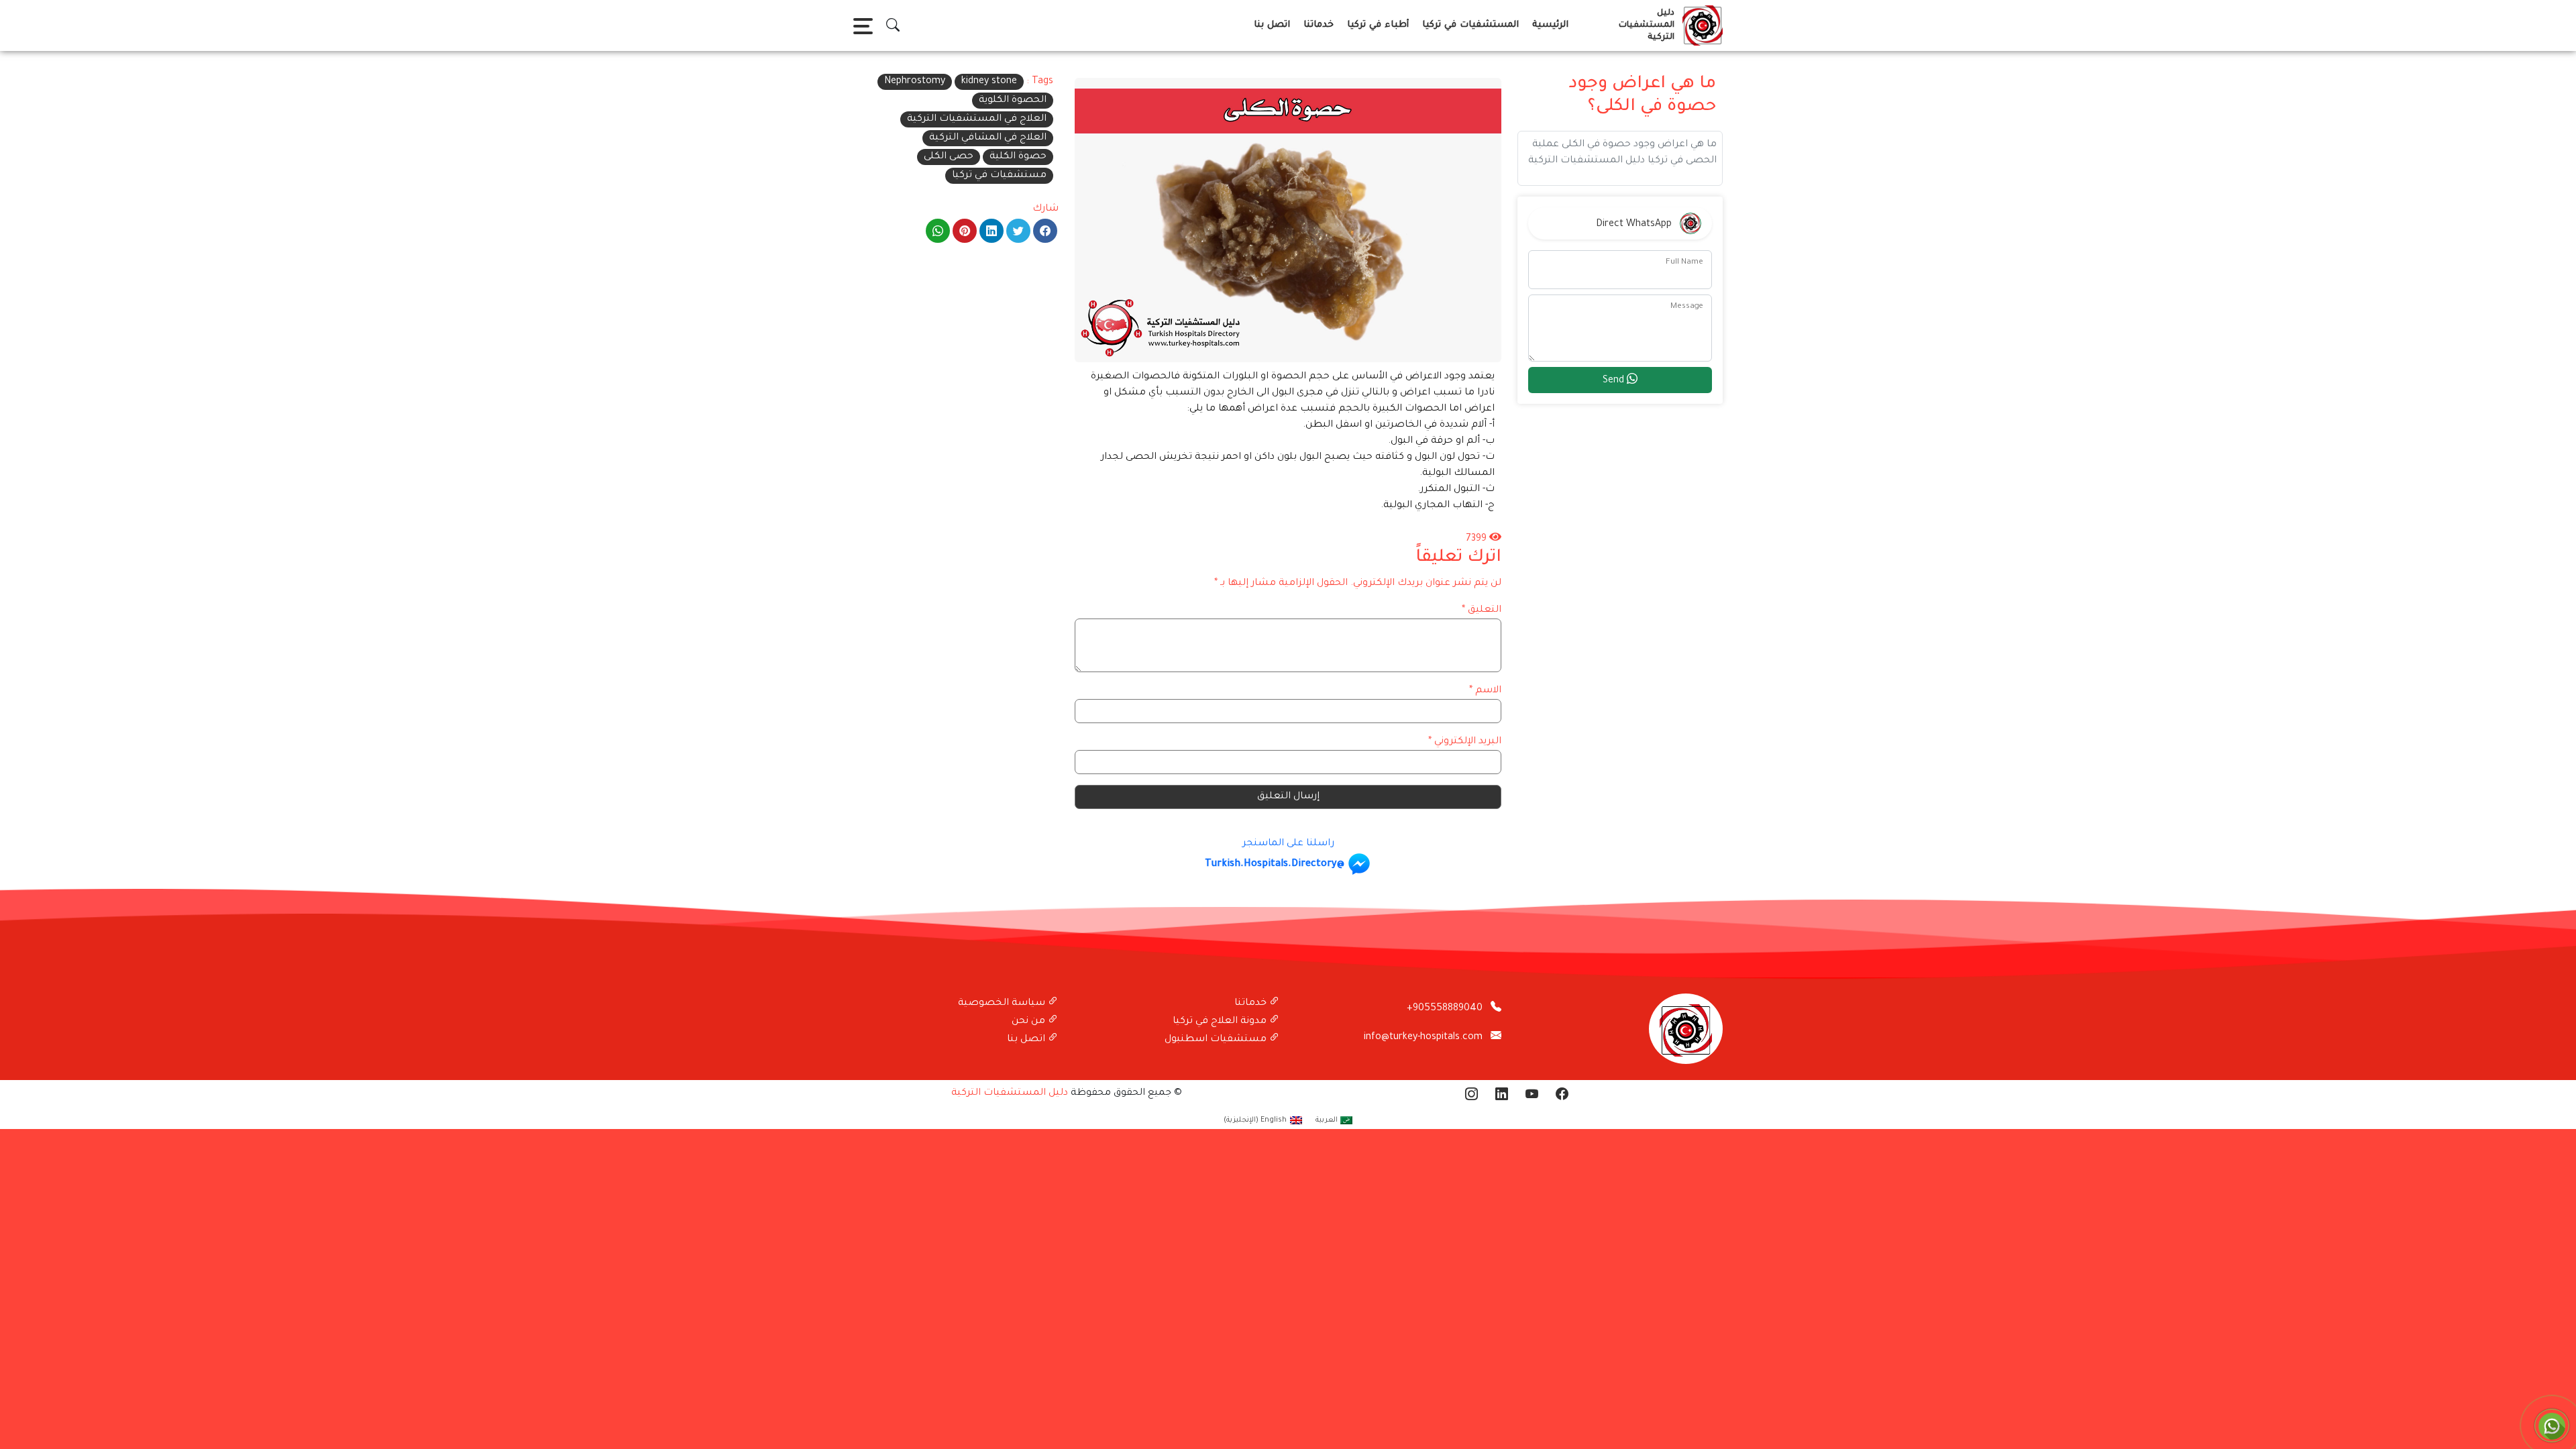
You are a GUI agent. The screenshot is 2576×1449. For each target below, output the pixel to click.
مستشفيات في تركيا (999, 176)
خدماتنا (1319, 25)
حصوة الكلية (1018, 157)
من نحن (1030, 1022)
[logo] (1700, 25)
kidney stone (989, 82)
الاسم (1485, 691)
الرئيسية (1550, 25)
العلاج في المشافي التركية (988, 138)
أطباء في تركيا (1378, 25)
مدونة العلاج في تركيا (1221, 1022)
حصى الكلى (949, 157)
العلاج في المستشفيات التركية (977, 119)
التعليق (1482, 610)
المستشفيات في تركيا (1470, 25)
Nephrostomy (915, 82)
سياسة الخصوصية (1003, 1004)
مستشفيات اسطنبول (1217, 1040)
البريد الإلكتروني (1465, 742)
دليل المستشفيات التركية (1010, 1093)
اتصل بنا (1272, 25)
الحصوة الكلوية (1013, 101)
